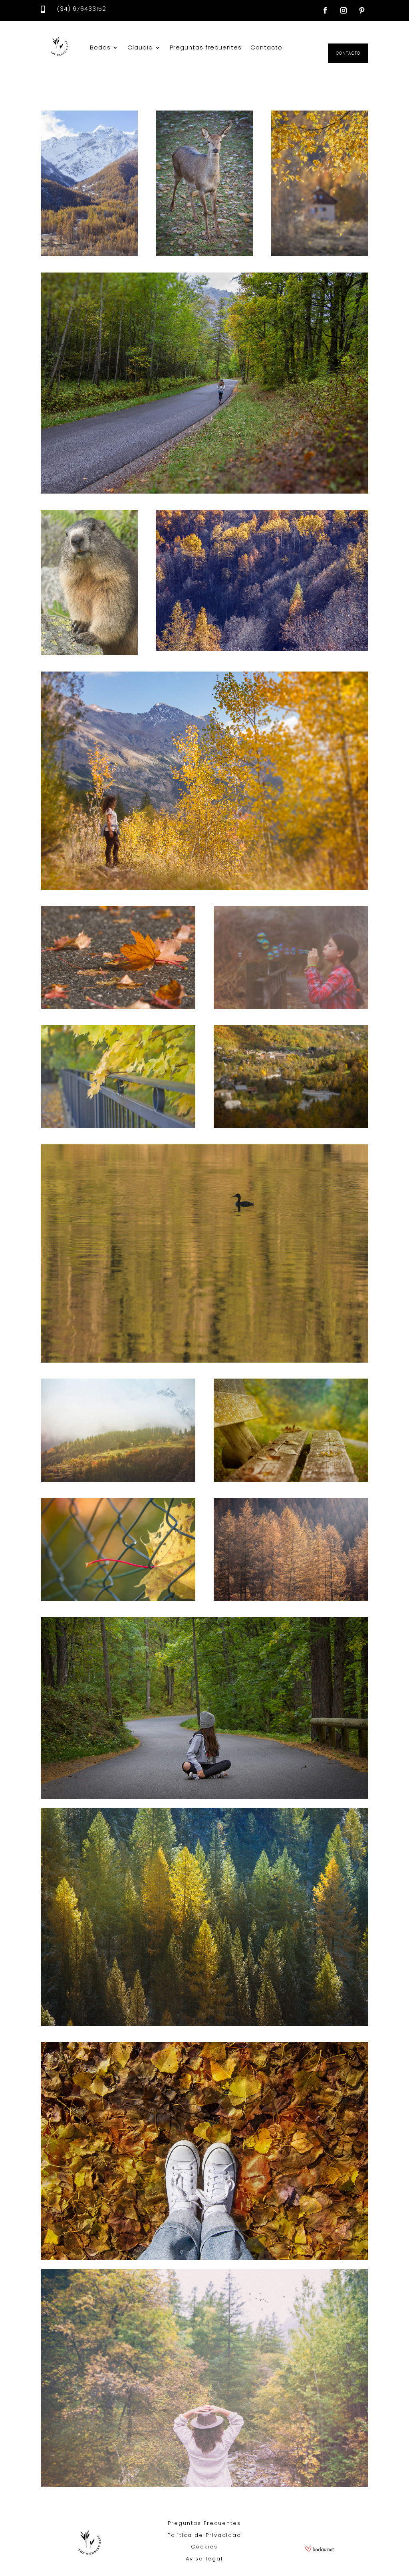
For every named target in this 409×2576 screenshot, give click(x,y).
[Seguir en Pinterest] (362, 10)
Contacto (266, 47)
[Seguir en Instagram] (343, 10)
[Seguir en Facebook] (325, 10)
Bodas (100, 47)
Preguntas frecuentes (206, 47)
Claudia (140, 47)
